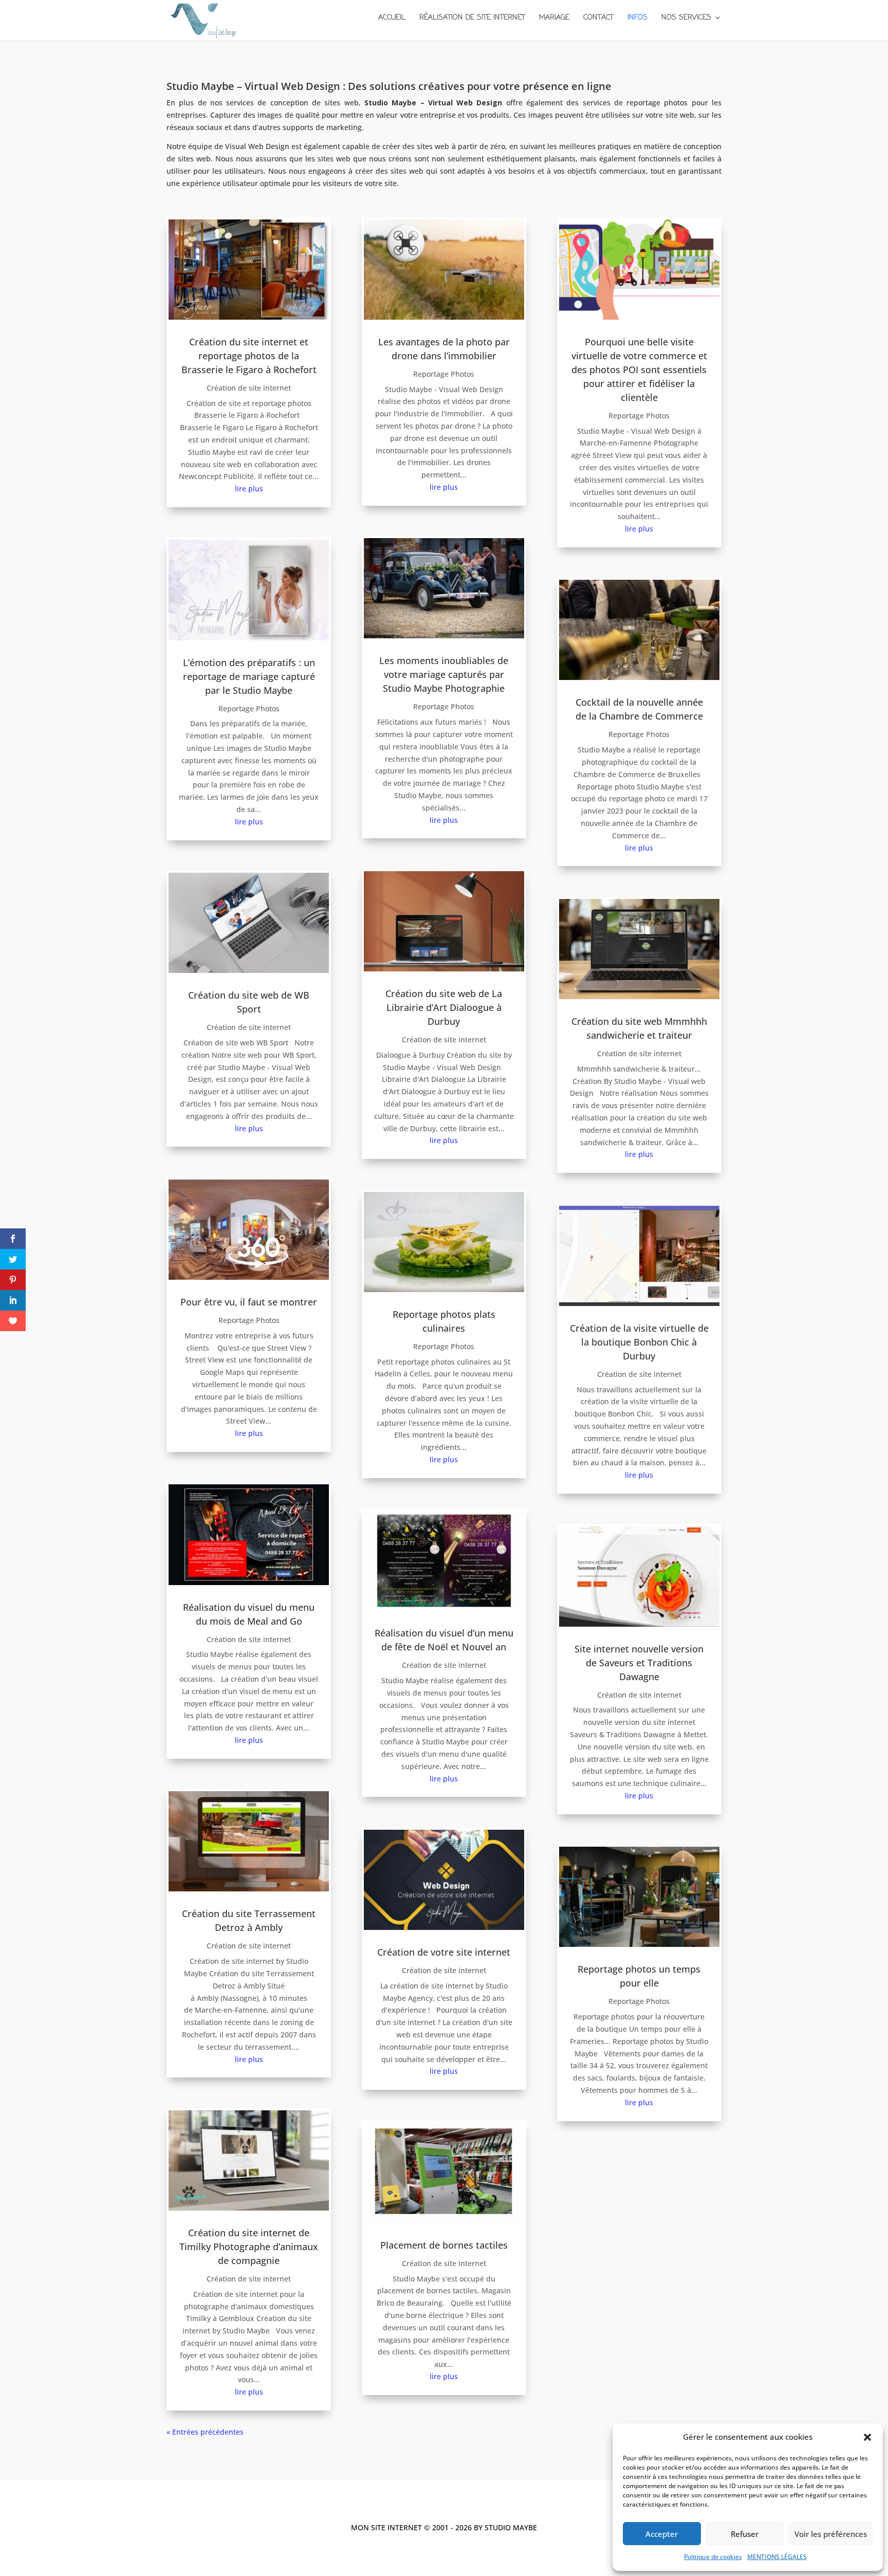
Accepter (662, 2534)
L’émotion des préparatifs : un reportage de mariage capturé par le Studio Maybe (249, 676)
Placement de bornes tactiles (444, 2245)
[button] (867, 2437)
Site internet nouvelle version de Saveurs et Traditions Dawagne (639, 1663)
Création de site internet (249, 388)
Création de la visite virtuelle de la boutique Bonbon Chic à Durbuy (639, 1342)
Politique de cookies (713, 2557)
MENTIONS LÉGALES (777, 2557)
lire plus (249, 489)
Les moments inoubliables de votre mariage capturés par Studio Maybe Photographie (444, 674)
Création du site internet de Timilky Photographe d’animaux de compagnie (249, 2247)
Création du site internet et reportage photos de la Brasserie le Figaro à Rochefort (249, 356)
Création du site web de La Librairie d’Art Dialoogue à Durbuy (444, 1007)
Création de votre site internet (444, 1952)
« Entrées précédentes (205, 2432)
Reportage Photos (249, 709)
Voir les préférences (831, 2534)
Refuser (745, 2534)
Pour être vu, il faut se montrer (249, 1302)
